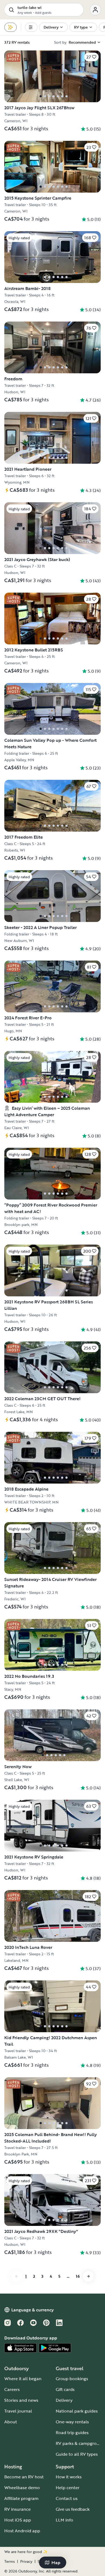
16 (78, 2276)
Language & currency (33, 2310)
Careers (12, 2389)
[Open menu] (95, 10)
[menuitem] (31, 27)
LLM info (64, 2520)
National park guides (77, 2411)
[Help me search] (10, 27)
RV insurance (17, 2509)
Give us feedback (73, 2509)
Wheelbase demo (22, 2488)
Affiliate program (21, 2498)
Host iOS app (18, 2520)
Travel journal (18, 2411)
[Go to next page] (88, 2276)
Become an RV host (24, 2477)
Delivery (64, 2400)
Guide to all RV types (77, 2454)
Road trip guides (72, 2432)
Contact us (67, 2498)
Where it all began (23, 2379)
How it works (69, 2477)
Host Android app (22, 2531)
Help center (68, 2488)
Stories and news (21, 2400)
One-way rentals (72, 2422)
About (11, 2422)
